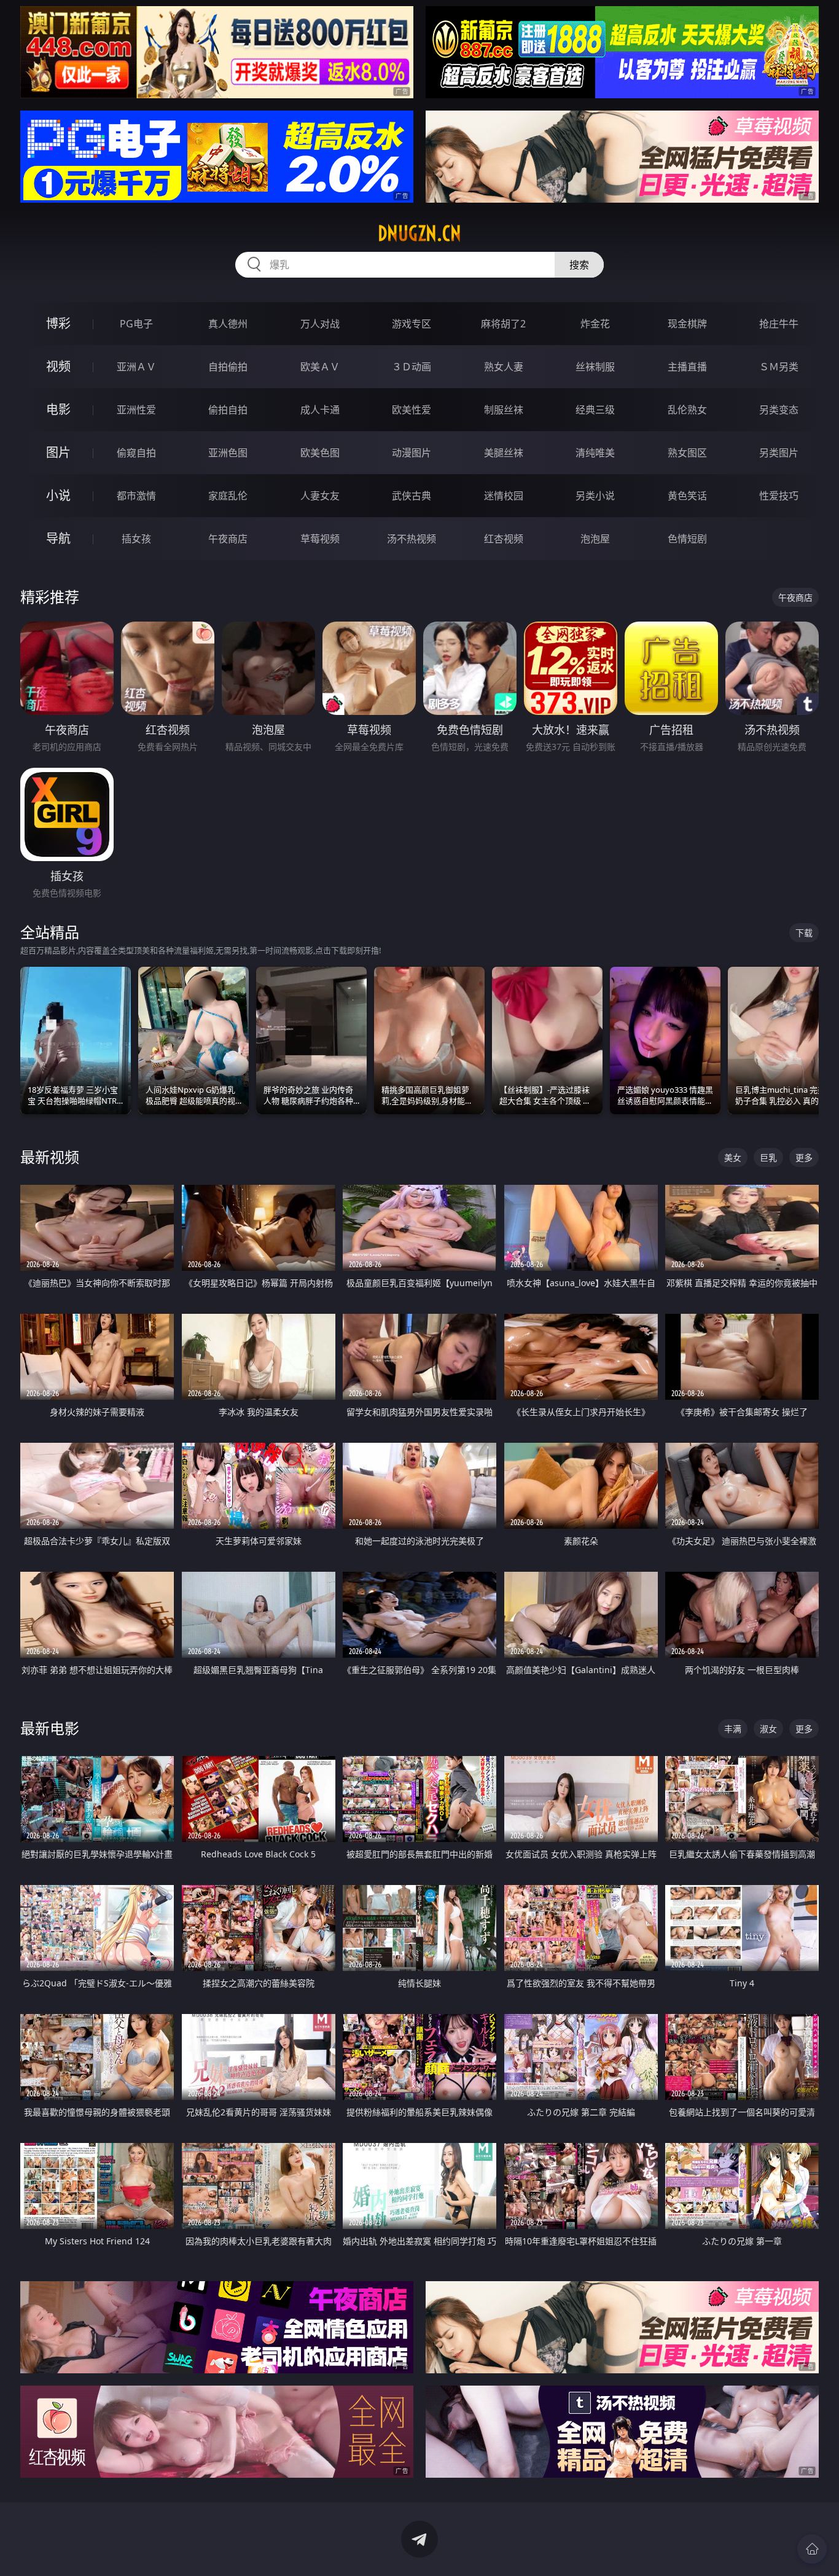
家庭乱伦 (228, 496)
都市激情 (136, 496)
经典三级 (595, 410)
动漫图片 (412, 453)
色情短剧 (687, 539)
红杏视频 (504, 539)
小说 (58, 495)
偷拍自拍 (228, 410)
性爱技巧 (779, 496)
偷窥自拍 (136, 453)
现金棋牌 (687, 324)
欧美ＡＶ (320, 367)
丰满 (733, 1729)
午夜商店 (228, 539)
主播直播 (687, 367)
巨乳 (768, 1157)
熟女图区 (687, 453)
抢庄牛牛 (779, 324)
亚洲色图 (228, 453)
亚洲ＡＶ (136, 367)
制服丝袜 (504, 410)
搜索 (579, 265)
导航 (58, 538)
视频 (58, 366)
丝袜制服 (595, 367)
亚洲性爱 (136, 410)
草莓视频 (320, 539)
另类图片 (779, 453)
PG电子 (136, 324)
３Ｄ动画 (412, 367)
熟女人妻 (504, 367)
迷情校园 (504, 496)
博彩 (58, 323)
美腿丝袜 (504, 453)
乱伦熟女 (687, 410)
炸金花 (595, 324)
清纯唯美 (595, 453)
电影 (58, 409)
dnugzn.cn (419, 233)
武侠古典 (412, 496)
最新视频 (50, 1157)
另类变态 (779, 410)
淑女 (768, 1729)
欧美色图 (320, 453)
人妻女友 (320, 496)
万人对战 (320, 324)
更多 (804, 1157)
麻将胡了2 (503, 324)
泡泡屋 (595, 539)
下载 (804, 933)
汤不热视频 (412, 539)
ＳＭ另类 (779, 367)
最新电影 (50, 1728)
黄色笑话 (687, 496)
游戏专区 (412, 324)
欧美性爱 (412, 410)
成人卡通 (320, 410)
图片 (58, 452)
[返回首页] (812, 2549)
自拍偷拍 (228, 367)
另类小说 (595, 496)
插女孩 (136, 539)
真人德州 (228, 324)
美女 (733, 1157)
